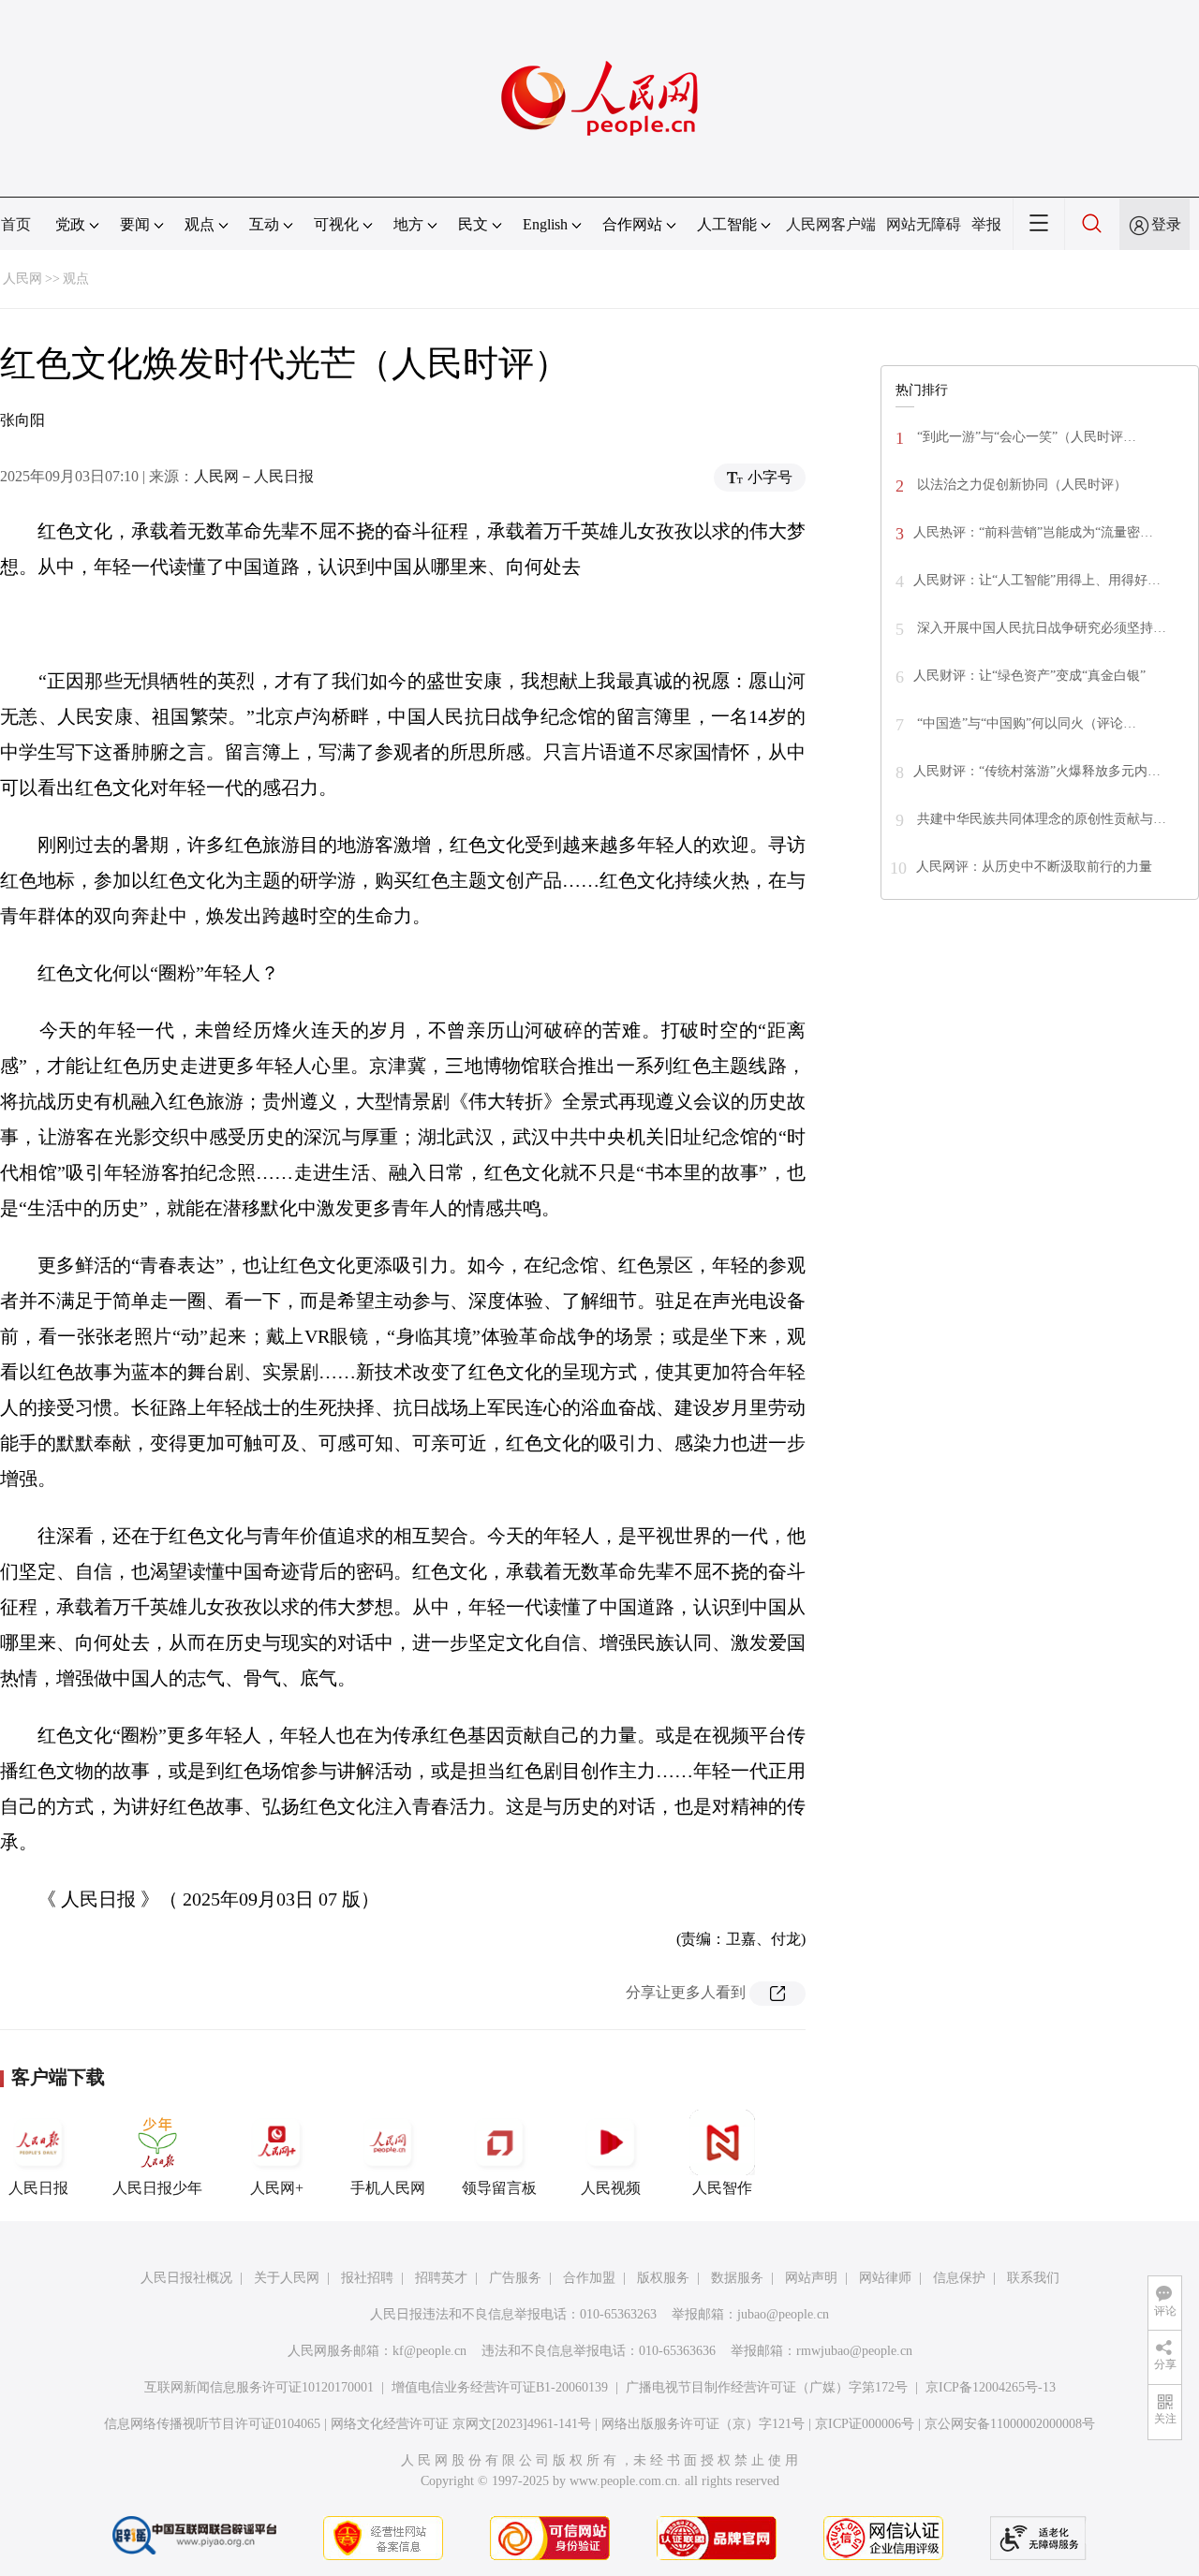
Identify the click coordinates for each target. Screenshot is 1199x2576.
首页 (16, 224)
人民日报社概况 (186, 2278)
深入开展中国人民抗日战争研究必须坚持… (1040, 628)
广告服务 (515, 2278)
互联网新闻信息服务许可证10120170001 (259, 2387)
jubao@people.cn (783, 2314)
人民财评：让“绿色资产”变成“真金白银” (1029, 676)
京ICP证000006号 (865, 2424)
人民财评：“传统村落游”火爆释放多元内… (1037, 771)
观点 (76, 279)
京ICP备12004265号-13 (991, 2387)
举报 (986, 224)
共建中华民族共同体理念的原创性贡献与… (1040, 819)
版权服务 (663, 2278)
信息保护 (959, 2278)
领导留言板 (499, 2188)
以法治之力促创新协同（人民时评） (1020, 485)
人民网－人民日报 (254, 476)
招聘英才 (441, 2278)
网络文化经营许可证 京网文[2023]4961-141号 (461, 2424)
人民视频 (611, 2188)
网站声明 (811, 2278)
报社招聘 (367, 2278)
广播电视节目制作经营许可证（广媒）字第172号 (767, 2387)
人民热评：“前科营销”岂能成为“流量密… (1033, 532)
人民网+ (277, 2188)
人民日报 (38, 2188)
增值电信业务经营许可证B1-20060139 (500, 2387)
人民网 (22, 279)
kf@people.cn (429, 2351)
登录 (1166, 224)
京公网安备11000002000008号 (1010, 2424)
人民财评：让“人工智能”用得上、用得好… (1037, 580)
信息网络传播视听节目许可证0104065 (212, 2424)
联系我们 (1033, 2278)
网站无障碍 (924, 224)
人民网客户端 (831, 224)
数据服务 (737, 2278)
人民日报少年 (157, 2188)
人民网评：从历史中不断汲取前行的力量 (1034, 867)
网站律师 (885, 2278)
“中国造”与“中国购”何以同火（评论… (1025, 723)
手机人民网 (388, 2188)
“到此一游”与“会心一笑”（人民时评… (1025, 437)
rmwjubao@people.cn (854, 2351)
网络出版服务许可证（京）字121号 (703, 2424)
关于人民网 (287, 2278)
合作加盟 (589, 2278)
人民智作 (722, 2188)
